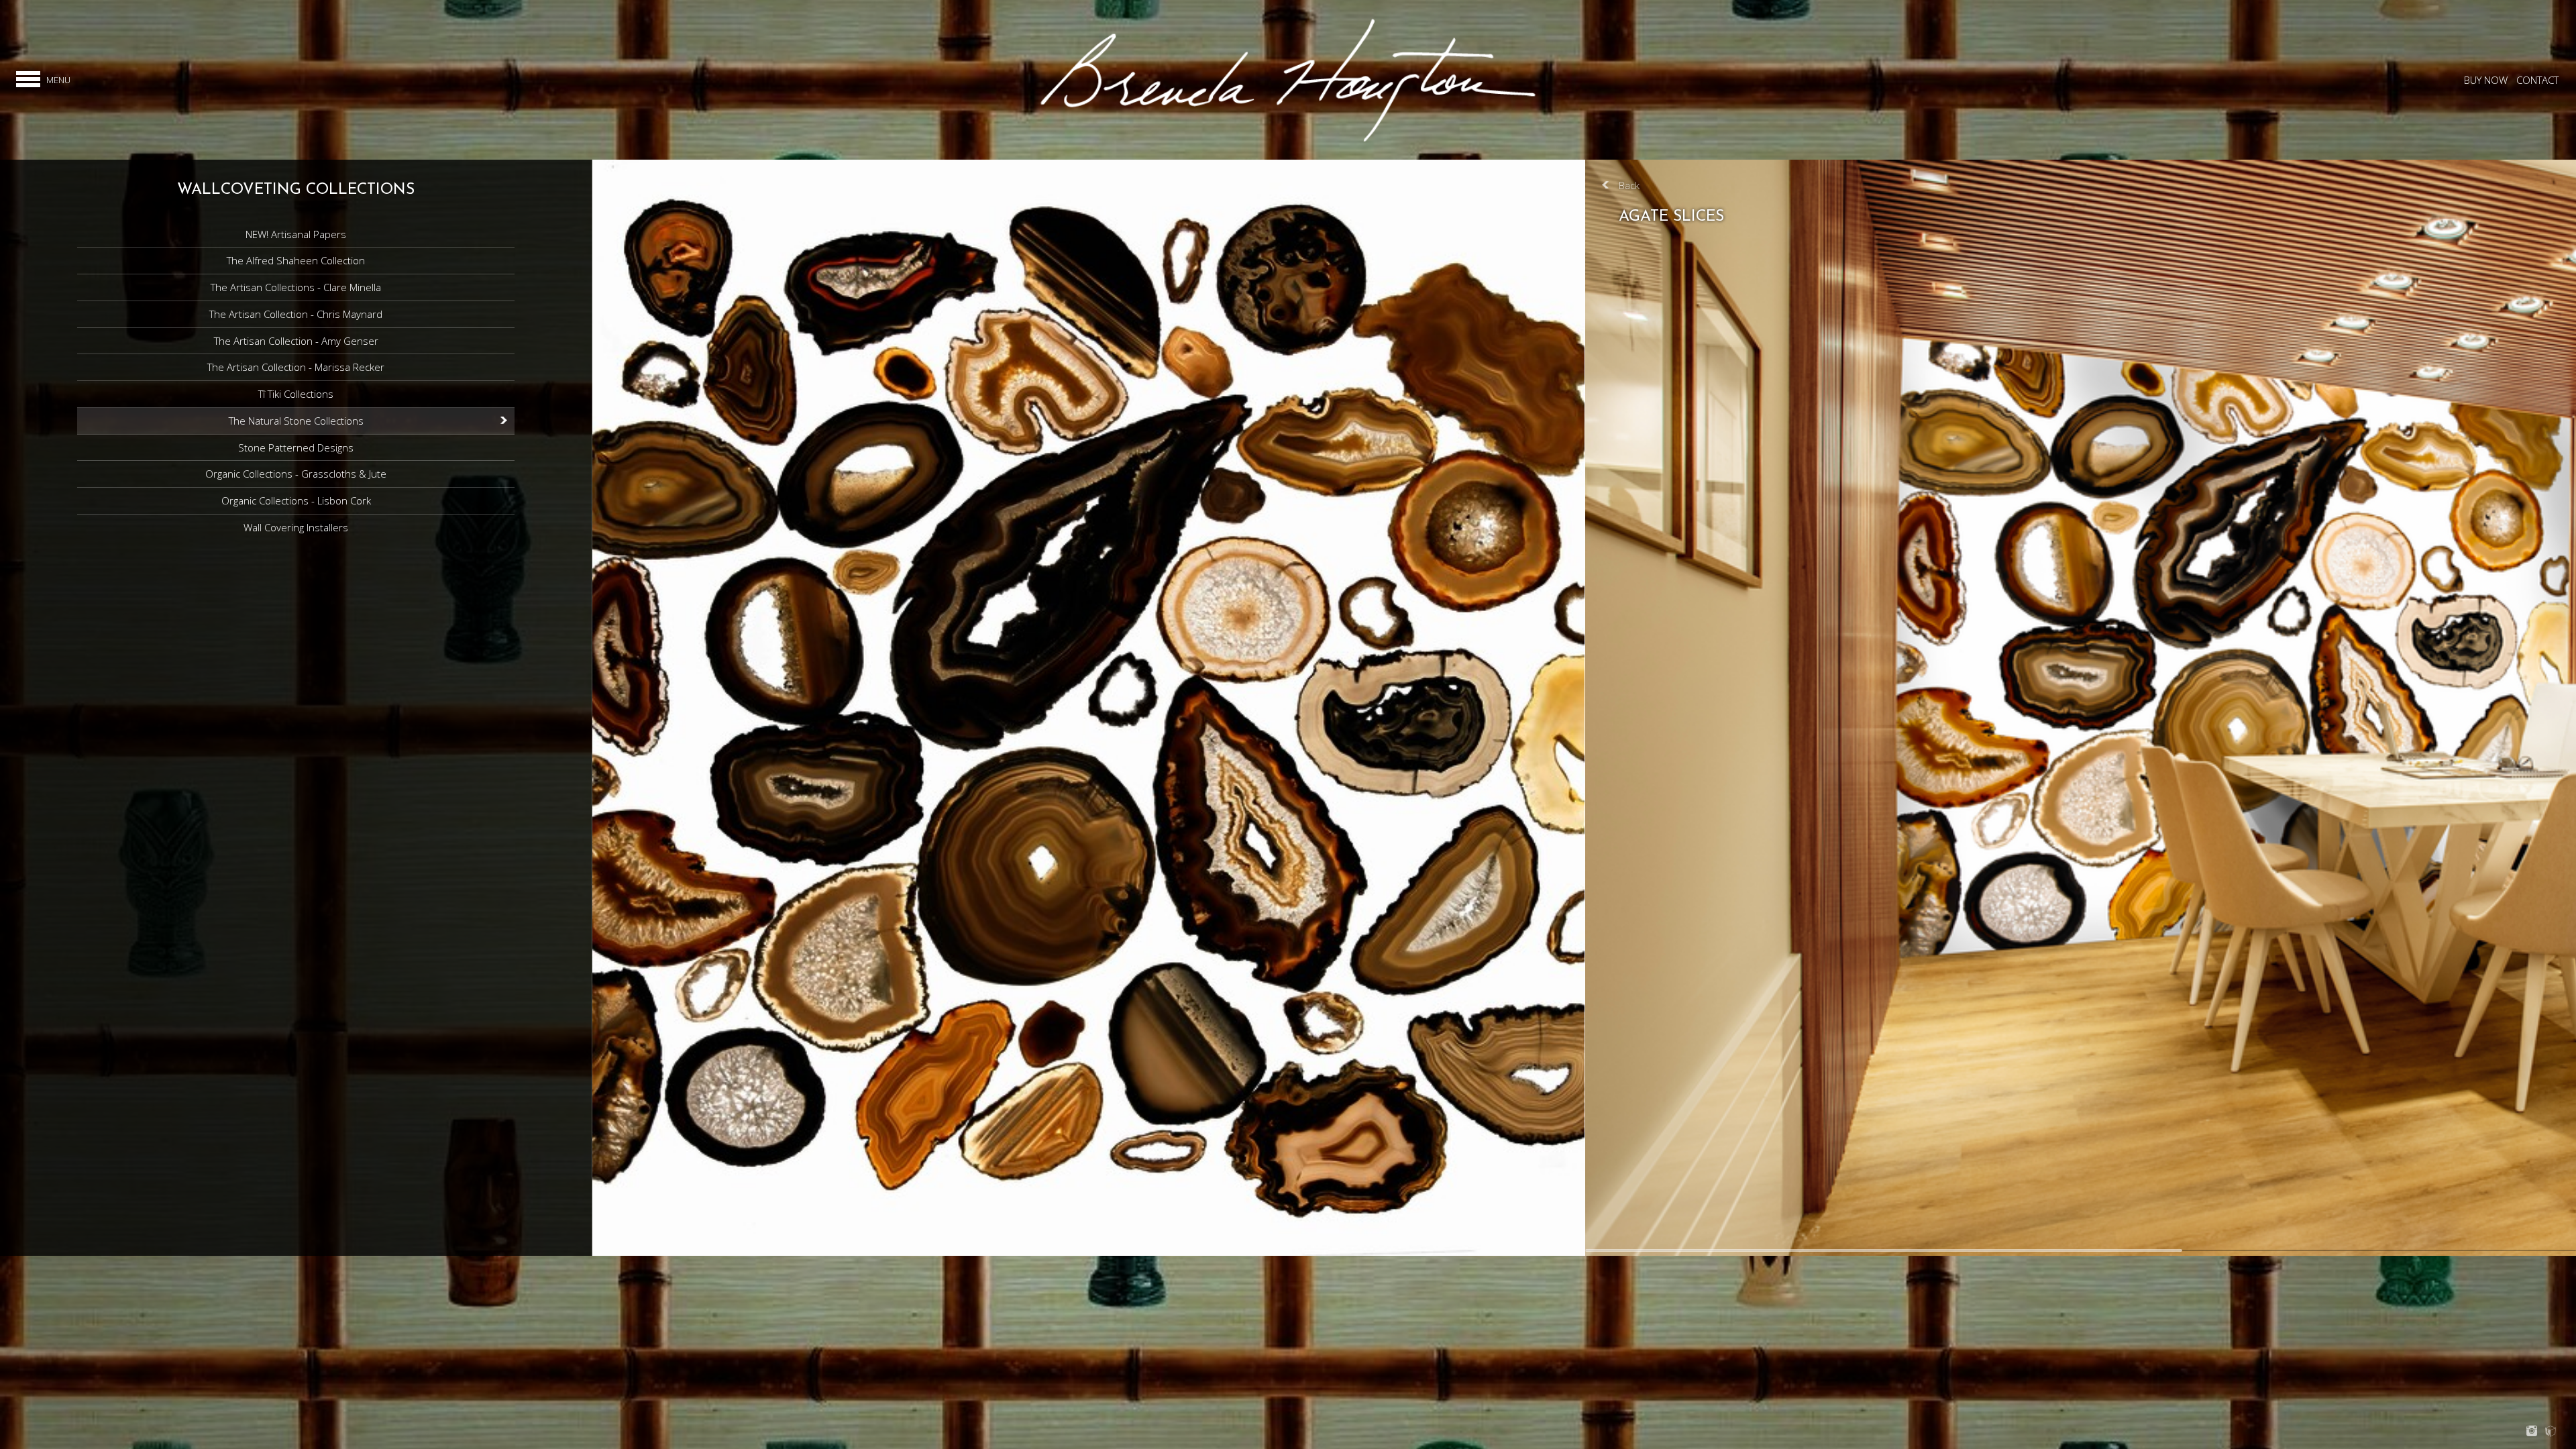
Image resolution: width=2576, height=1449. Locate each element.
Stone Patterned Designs (296, 447)
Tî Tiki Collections (296, 394)
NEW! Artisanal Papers (296, 234)
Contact (2537, 80)
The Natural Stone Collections (296, 421)
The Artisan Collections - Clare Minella (296, 287)
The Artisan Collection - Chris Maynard (296, 314)
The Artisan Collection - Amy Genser (296, 341)
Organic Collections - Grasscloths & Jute (296, 474)
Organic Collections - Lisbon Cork (296, 500)
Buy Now (2486, 80)
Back (1629, 185)
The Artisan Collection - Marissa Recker (296, 367)
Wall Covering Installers (296, 527)
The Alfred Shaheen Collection (296, 260)
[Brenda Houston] (1288, 141)
